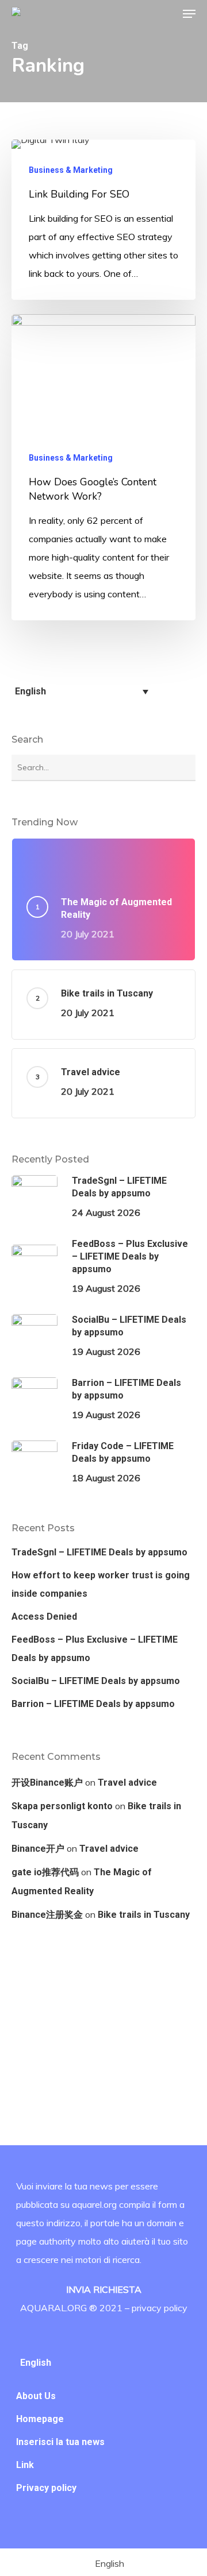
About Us (36, 2396)
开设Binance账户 (47, 1783)
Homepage (40, 2419)
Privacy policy (46, 2488)
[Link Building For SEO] (103, 220)
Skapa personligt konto (62, 1806)
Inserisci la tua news (60, 2442)
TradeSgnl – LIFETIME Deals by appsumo (99, 1552)
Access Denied (44, 1617)
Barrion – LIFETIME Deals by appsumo (93, 1704)
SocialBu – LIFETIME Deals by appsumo (96, 1681)
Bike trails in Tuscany (144, 1915)
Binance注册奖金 (47, 1915)
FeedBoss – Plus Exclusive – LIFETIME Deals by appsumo (95, 1649)
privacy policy (160, 2308)
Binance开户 (38, 1849)
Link (25, 2465)
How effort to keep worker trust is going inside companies (101, 1584)
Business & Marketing (71, 170)
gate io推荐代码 (45, 1872)
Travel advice (127, 1783)
